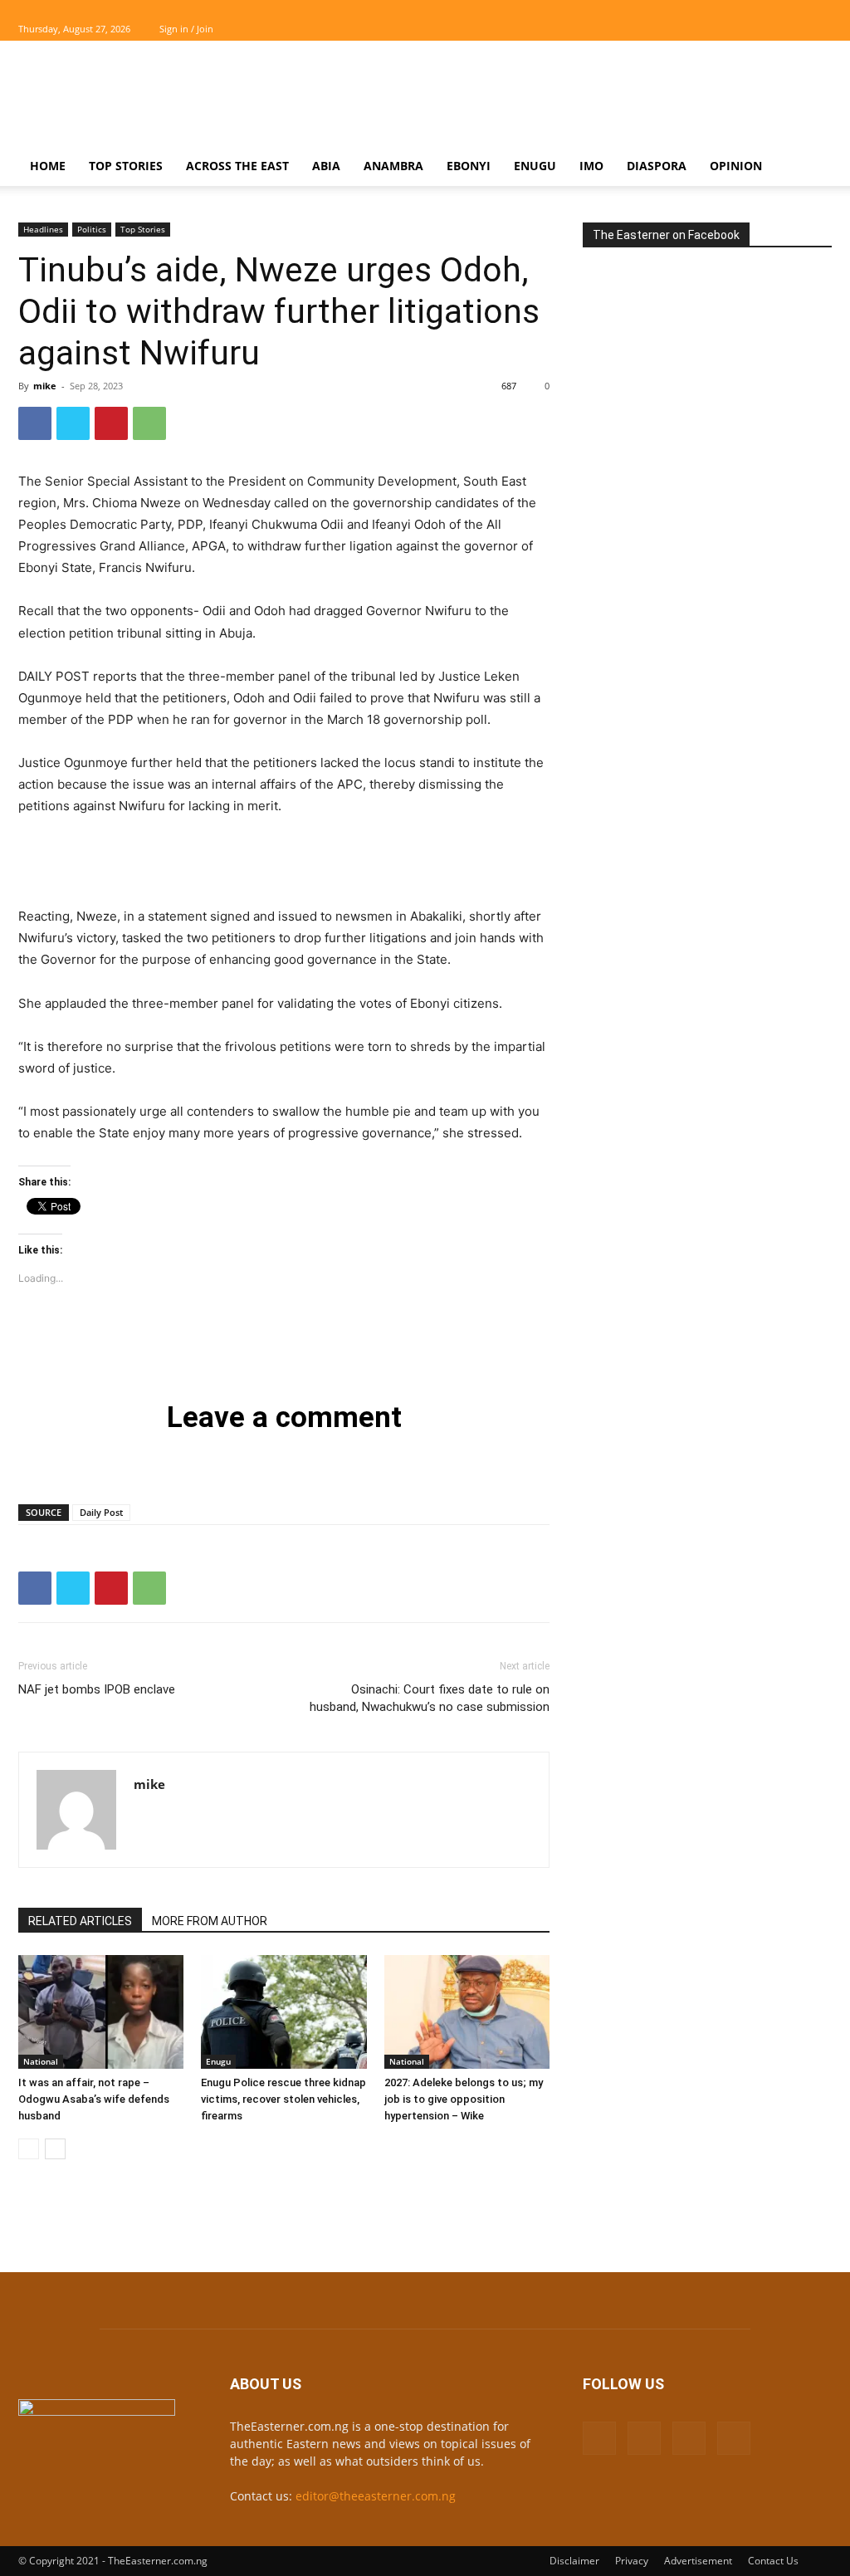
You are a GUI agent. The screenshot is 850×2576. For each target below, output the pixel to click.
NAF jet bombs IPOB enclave (97, 1689)
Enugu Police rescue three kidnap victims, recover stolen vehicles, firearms (283, 2099)
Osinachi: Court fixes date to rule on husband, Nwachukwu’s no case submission (430, 1698)
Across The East (237, 166)
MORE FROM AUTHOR (210, 1921)
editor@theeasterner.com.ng (376, 2496)
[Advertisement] (530, 101)
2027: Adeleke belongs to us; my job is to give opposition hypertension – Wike (464, 2099)
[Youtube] (819, 29)
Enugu (535, 166)
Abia (326, 166)
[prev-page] (29, 2149)
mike (45, 386)
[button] (812, 167)
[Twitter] (792, 29)
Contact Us (773, 2561)
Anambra (393, 166)
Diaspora (657, 166)
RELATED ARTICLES (80, 1921)
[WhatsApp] (149, 423)
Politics (92, 229)
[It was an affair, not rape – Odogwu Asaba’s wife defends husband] (101, 2012)
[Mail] (765, 29)
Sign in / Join (186, 29)
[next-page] (55, 2149)
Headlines (43, 229)
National (41, 2061)
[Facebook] (737, 29)
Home (48, 166)
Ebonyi (469, 166)
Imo (591, 166)
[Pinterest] (111, 423)
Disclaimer (574, 2561)
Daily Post (101, 1512)
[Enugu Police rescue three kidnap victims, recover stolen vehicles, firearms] (283, 2012)
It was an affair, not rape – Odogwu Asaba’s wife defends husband (94, 2099)
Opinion (736, 166)
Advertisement (698, 2561)
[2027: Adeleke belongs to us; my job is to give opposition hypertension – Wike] (467, 2012)
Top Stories (126, 166)
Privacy (632, 2561)
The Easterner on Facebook (666, 235)
